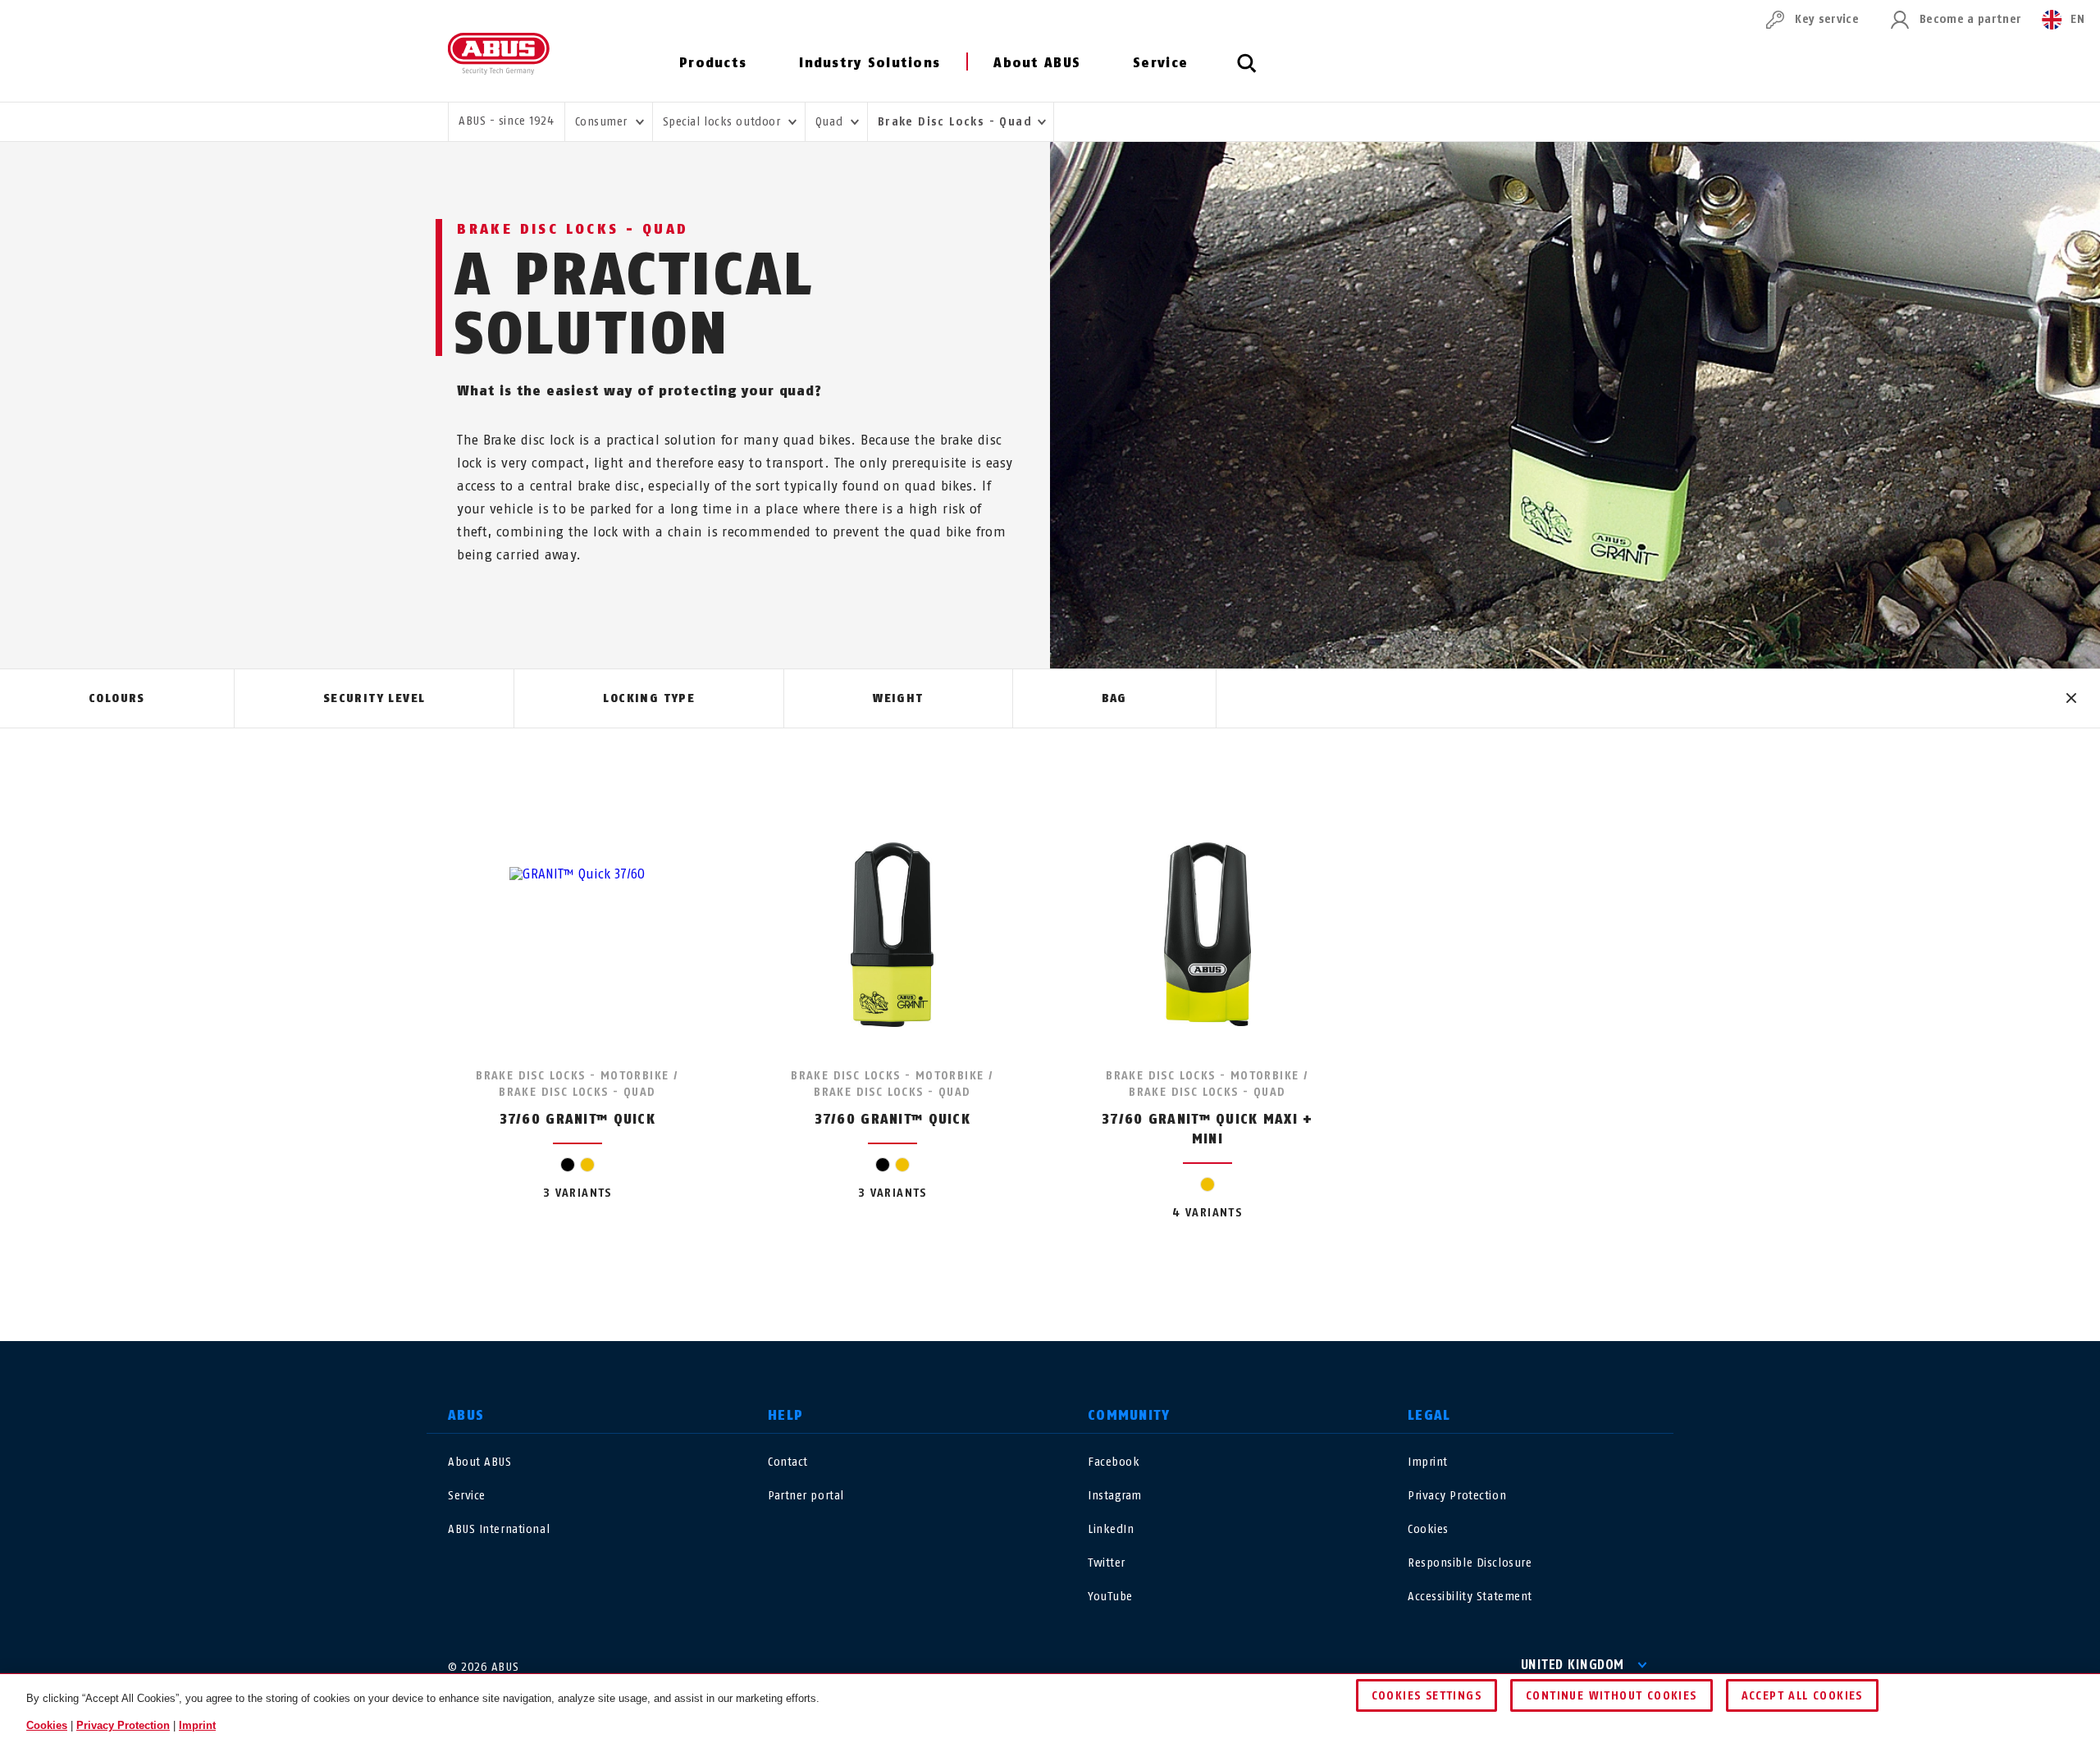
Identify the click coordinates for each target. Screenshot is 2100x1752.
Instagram (1115, 1496)
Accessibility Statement (1470, 1597)
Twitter (1107, 1563)
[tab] (117, 699)
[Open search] (1247, 72)
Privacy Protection (1457, 1496)
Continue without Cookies (1612, 1696)
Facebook (1114, 1462)
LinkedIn (1111, 1529)
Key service (1827, 19)
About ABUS (1037, 63)
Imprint (1428, 1462)
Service (1160, 63)
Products (713, 63)
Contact (788, 1462)
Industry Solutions (870, 63)
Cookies (1428, 1529)
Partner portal (806, 1496)
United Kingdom (1573, 1665)
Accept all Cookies (1802, 1696)
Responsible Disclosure (1470, 1563)
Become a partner (1970, 19)
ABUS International (499, 1529)
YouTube (1110, 1597)
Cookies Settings (1427, 1696)
